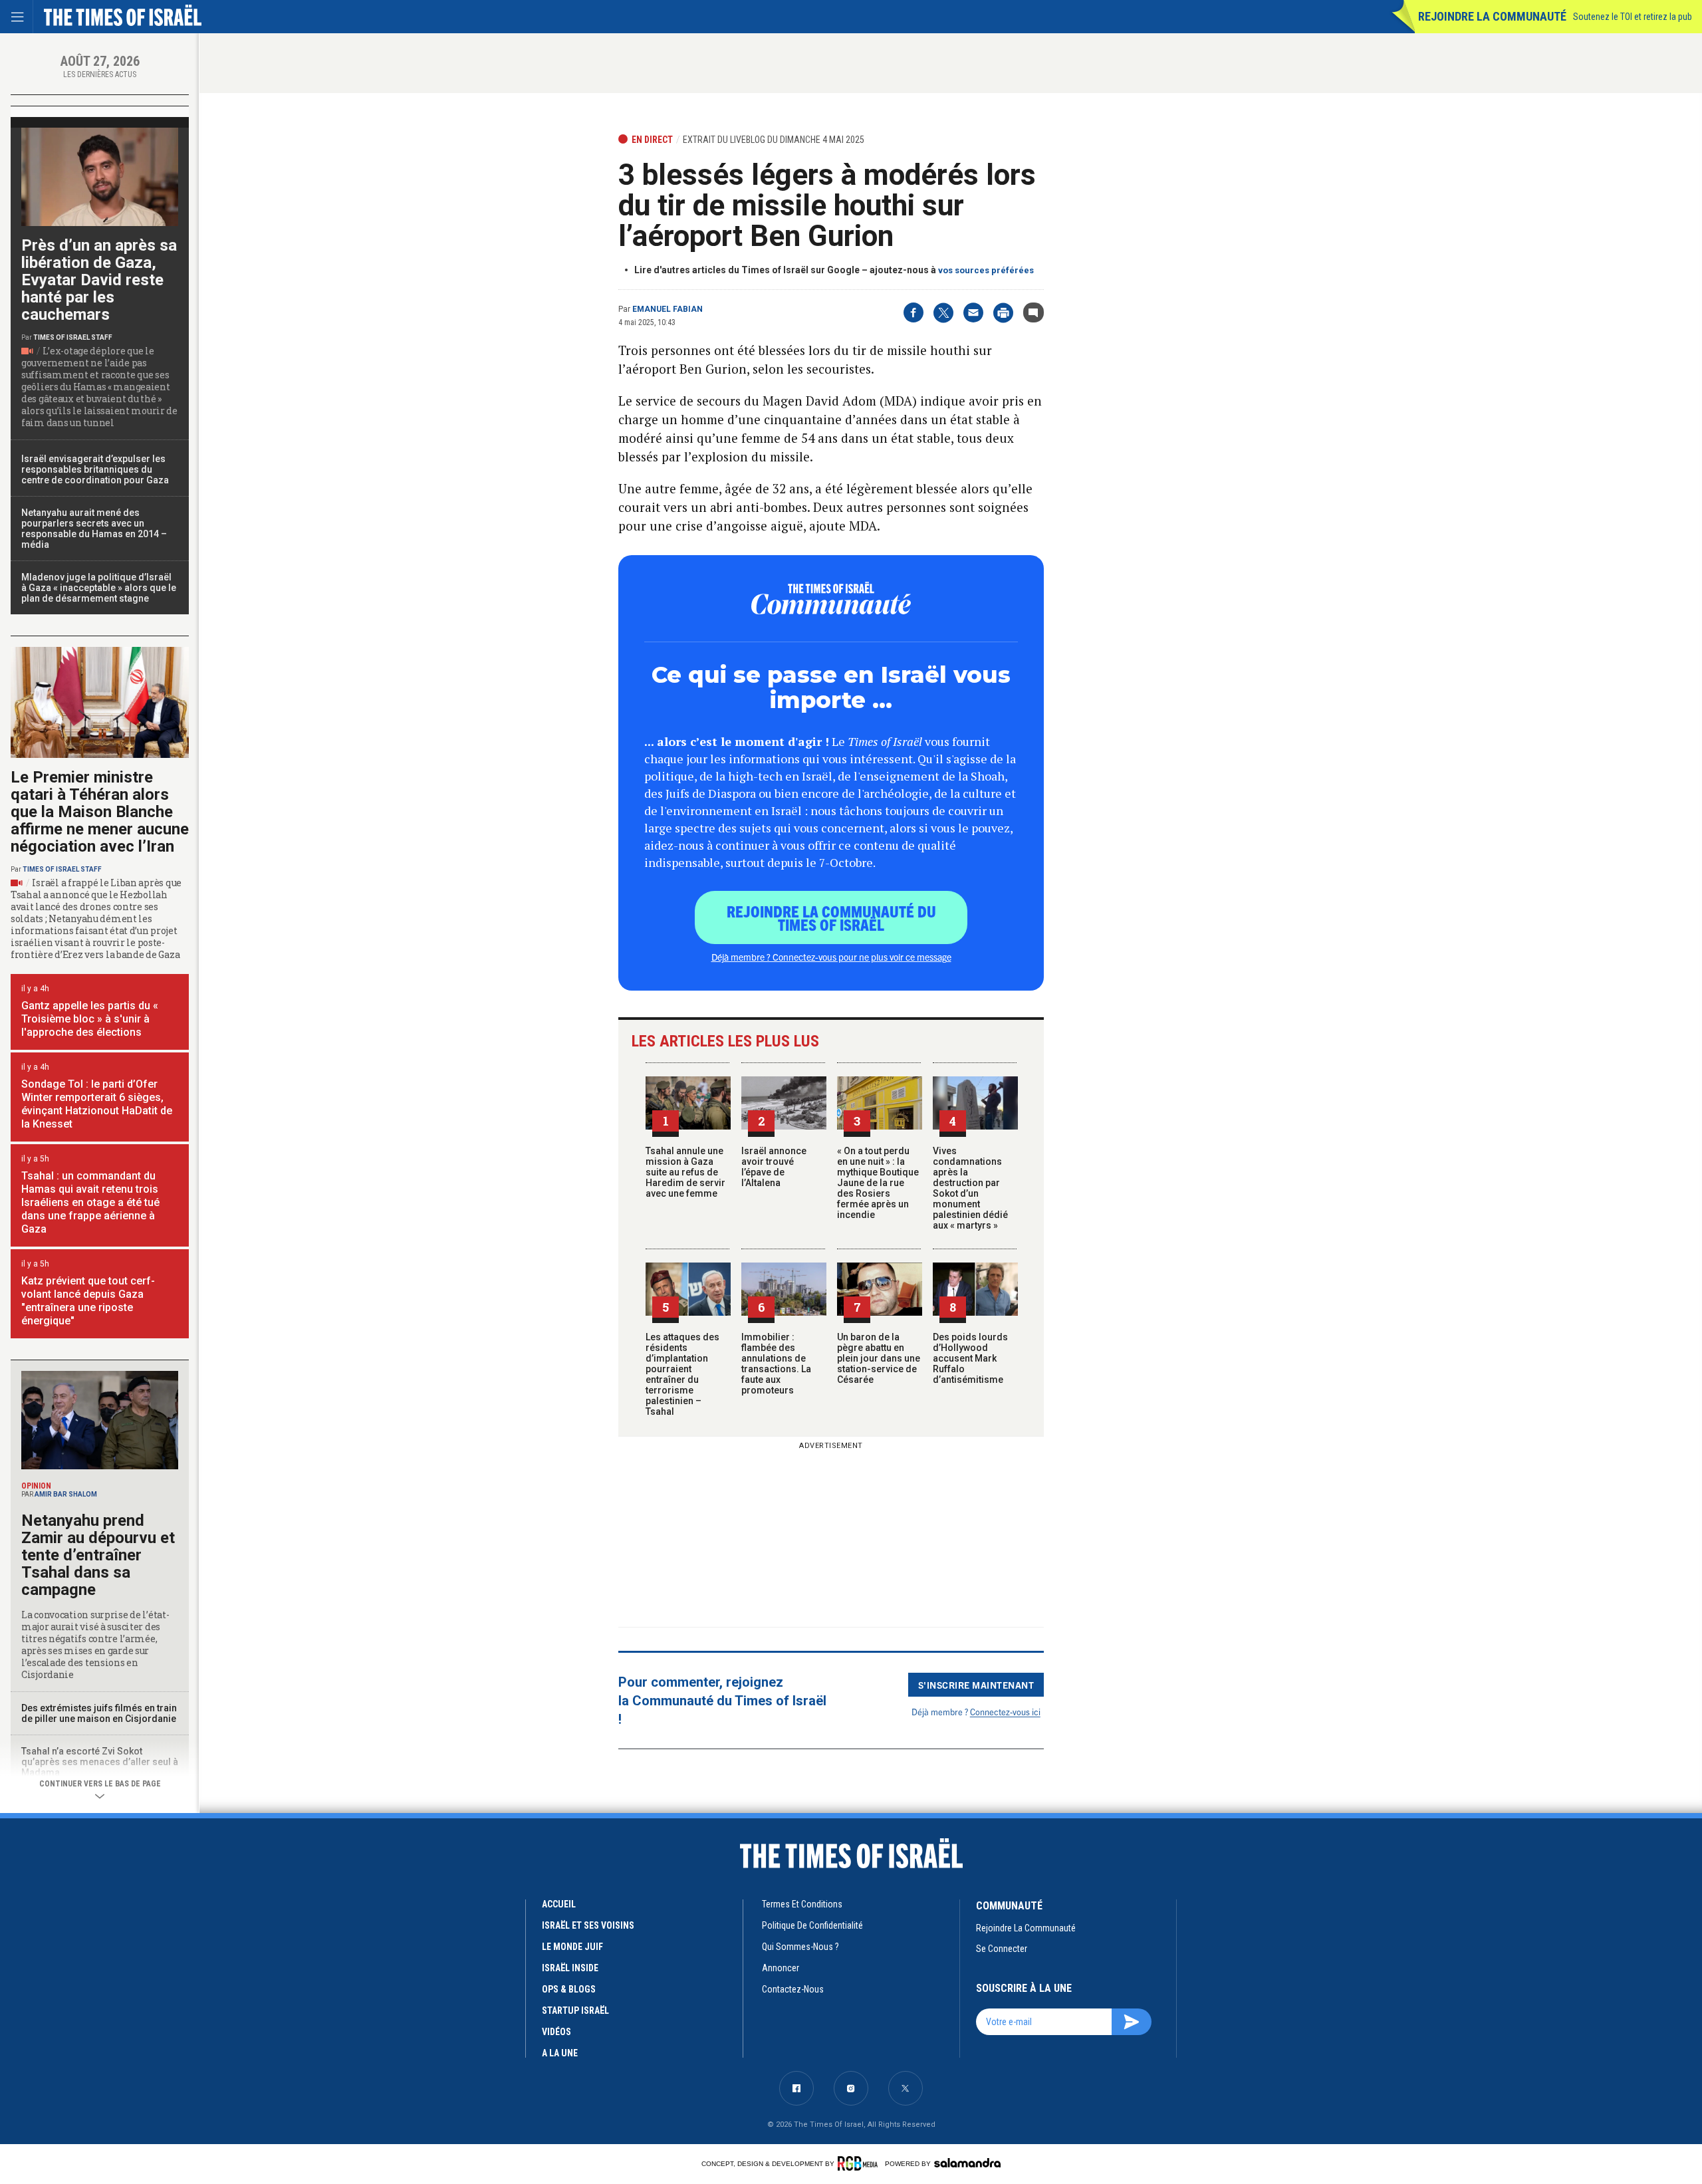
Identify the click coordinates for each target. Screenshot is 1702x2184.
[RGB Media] (860, 2163)
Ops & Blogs (569, 1989)
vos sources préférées (986, 270)
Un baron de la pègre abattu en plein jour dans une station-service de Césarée (879, 1358)
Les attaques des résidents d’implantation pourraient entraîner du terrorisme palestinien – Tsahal (682, 1374)
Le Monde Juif (572, 1947)
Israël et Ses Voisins (588, 1925)
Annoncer (781, 1968)
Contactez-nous (793, 1989)
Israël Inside (570, 1968)
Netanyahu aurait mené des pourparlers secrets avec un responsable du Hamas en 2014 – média (94, 529)
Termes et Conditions (802, 1904)
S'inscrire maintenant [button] (976, 1685)
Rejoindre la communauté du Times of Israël (831, 917)
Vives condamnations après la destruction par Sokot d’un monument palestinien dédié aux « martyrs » (970, 1188)
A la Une (560, 2053)
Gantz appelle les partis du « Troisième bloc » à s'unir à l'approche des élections (90, 1019)
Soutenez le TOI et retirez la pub (1633, 17)
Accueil (559, 1904)
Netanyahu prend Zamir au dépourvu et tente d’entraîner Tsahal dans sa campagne (98, 1555)
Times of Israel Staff (73, 337)
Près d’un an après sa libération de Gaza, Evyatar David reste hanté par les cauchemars (99, 280)
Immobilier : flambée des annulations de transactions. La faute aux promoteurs (776, 1364)
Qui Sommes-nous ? (800, 1947)
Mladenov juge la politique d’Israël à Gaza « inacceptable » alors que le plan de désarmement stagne (99, 588)
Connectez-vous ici (1005, 1712)
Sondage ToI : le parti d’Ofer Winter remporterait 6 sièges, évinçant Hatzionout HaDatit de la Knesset (97, 1104)
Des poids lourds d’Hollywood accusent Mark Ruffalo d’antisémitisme (970, 1358)
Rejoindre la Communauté (1492, 16)
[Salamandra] (967, 2163)
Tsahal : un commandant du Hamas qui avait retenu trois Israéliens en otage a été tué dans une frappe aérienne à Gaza (90, 1202)
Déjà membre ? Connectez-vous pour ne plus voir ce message (831, 957)
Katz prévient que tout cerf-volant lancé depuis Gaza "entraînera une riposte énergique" (88, 1301)
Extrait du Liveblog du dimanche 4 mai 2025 (774, 140)
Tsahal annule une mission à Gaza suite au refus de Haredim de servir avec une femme (685, 1172)
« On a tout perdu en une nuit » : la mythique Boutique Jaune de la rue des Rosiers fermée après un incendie (878, 1183)
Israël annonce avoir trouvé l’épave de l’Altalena (774, 1167)
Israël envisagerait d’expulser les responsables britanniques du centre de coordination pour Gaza (95, 469)
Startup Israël (575, 2010)
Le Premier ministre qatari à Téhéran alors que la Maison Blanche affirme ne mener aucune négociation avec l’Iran (100, 812)
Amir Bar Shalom (66, 1494)
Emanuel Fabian (668, 309)
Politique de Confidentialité (812, 1925)
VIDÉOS (556, 2032)
